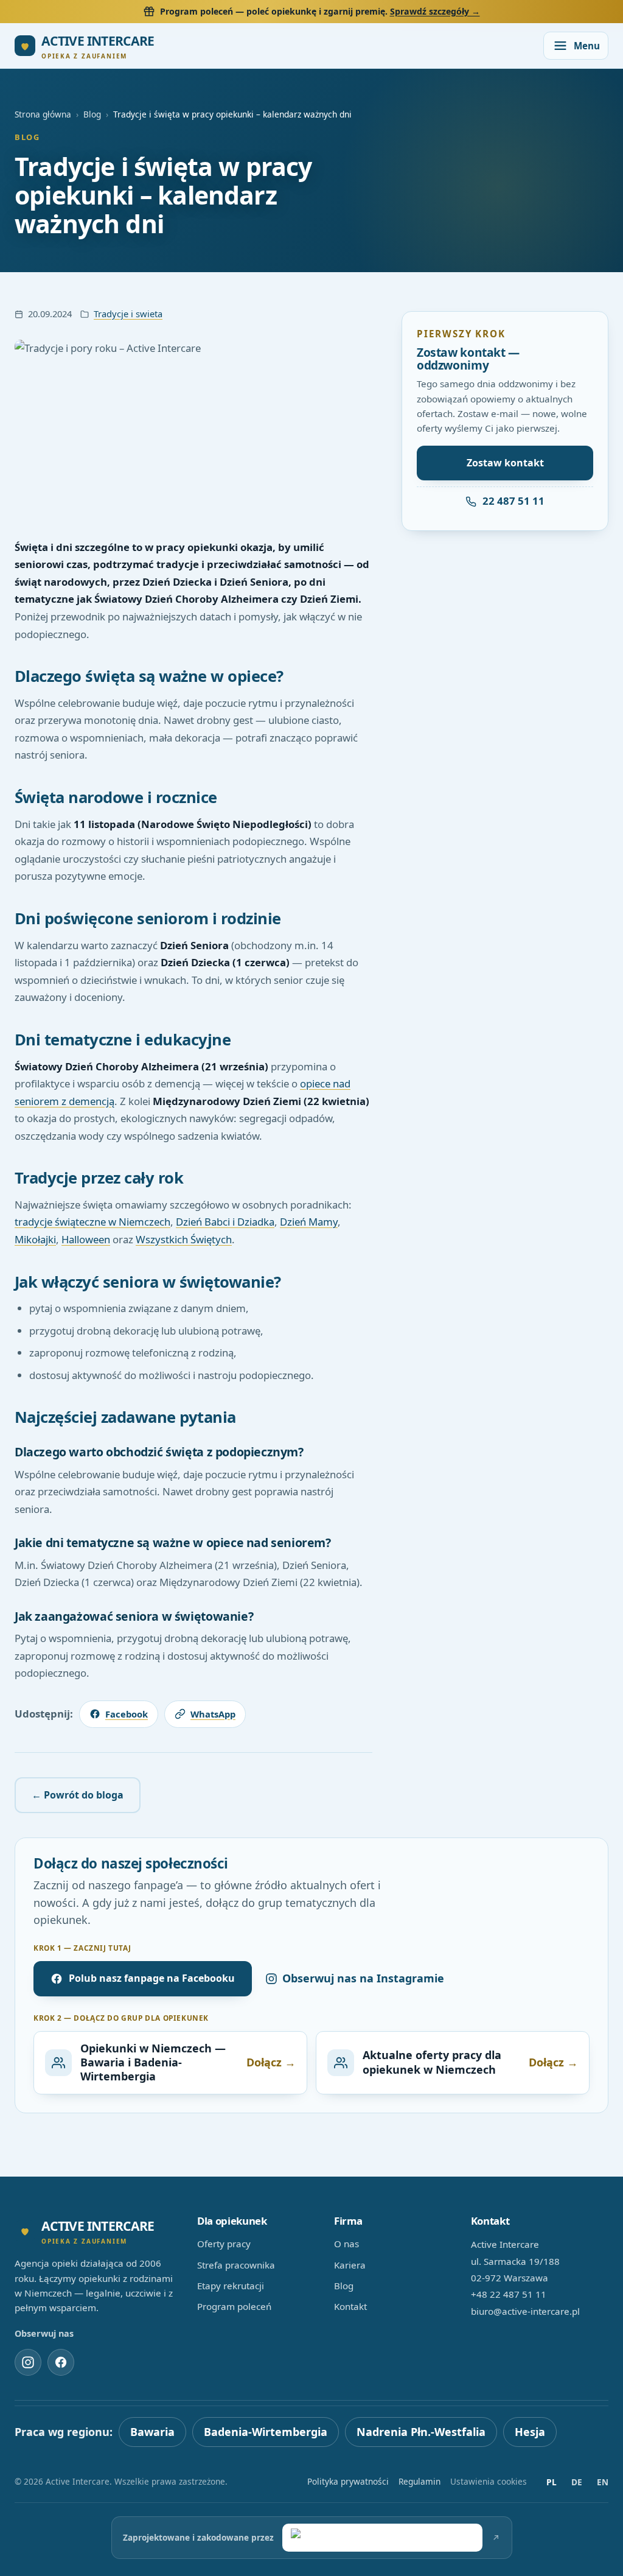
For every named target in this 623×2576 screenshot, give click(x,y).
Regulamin (419, 2481)
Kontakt (350, 2306)
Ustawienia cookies (489, 2481)
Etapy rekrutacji (231, 2286)
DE (577, 2482)
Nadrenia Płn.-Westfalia (421, 2432)
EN (603, 2482)
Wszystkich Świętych (184, 1239)
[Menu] (576, 46)
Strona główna (43, 114)
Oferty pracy (224, 2244)
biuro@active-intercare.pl (525, 2311)
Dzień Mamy (309, 1222)
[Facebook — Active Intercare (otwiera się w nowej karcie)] (61, 2362)
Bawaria (152, 2432)
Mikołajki (35, 1239)
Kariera (350, 2265)
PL (552, 2482)
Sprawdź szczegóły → (435, 11)
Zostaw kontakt (505, 463)
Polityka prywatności (348, 2481)
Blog (92, 114)
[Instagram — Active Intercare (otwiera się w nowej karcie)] (28, 2362)
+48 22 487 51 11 (509, 2294)
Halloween (86, 1239)
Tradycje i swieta (128, 314)
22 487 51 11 (513, 501)
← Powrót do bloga (78, 1795)
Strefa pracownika (236, 2265)
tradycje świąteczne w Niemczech (92, 1222)
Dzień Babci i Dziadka (225, 1222)
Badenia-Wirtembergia (266, 2432)
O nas (346, 2244)
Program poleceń (234, 2306)
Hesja (530, 2432)
